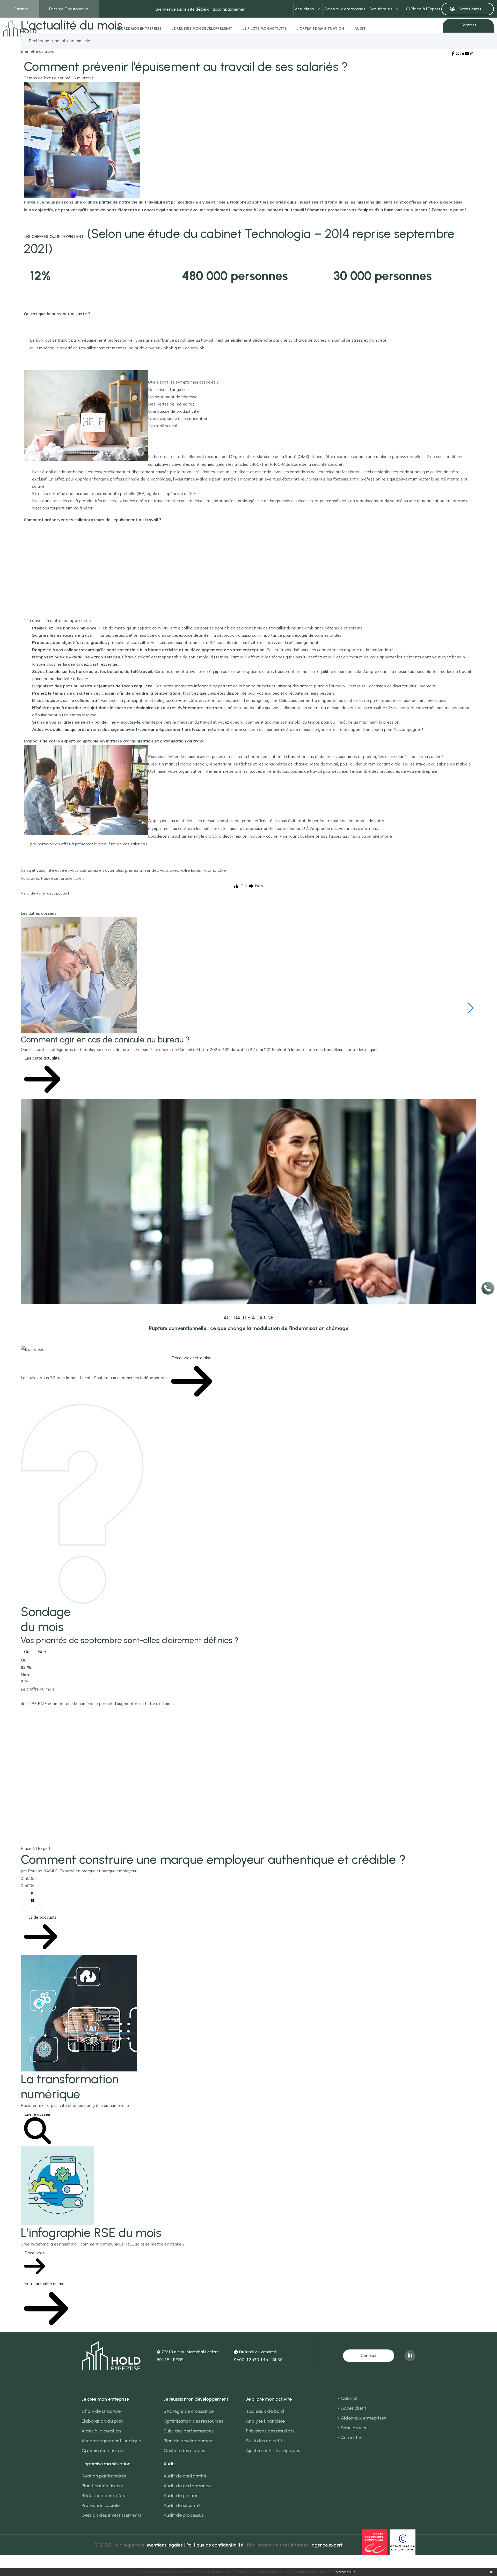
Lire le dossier (38, 2114)
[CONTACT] (369, 2356)
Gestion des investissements (111, 2515)
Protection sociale (101, 2505)
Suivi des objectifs (265, 2441)
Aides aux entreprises (345, 9)
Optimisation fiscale (103, 2451)
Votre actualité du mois (46, 2284)
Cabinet (21, 9)
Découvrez (35, 2253)
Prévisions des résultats (270, 2431)
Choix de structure (101, 2411)
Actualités (304, 9)
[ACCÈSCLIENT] (468, 9)
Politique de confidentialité (215, 2545)
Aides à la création (101, 2431)
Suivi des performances (189, 2431)
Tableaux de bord (265, 2411)
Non (42, 1651)
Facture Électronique (69, 9)
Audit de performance (187, 2486)
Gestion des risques (184, 2451)
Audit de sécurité (182, 2505)
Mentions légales (165, 2545)
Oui (27, 1651)
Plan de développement (189, 2441)
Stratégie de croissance (189, 2411)
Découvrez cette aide (192, 1358)
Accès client (354, 2408)
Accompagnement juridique (111, 2441)
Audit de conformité (185, 2476)
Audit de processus (184, 2515)
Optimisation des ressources (193, 2421)
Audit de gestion (181, 2496)
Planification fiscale (102, 2486)
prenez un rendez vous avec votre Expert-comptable (176, 870)
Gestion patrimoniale (104, 2476)
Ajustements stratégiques (273, 2451)
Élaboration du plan (102, 2421)
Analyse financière (265, 2421)
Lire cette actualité (42, 1058)
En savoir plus (344, 2572)
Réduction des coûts (103, 2496)
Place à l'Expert (425, 9)
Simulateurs (381, 9)
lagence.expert (327, 2545)
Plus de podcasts (41, 1917)
